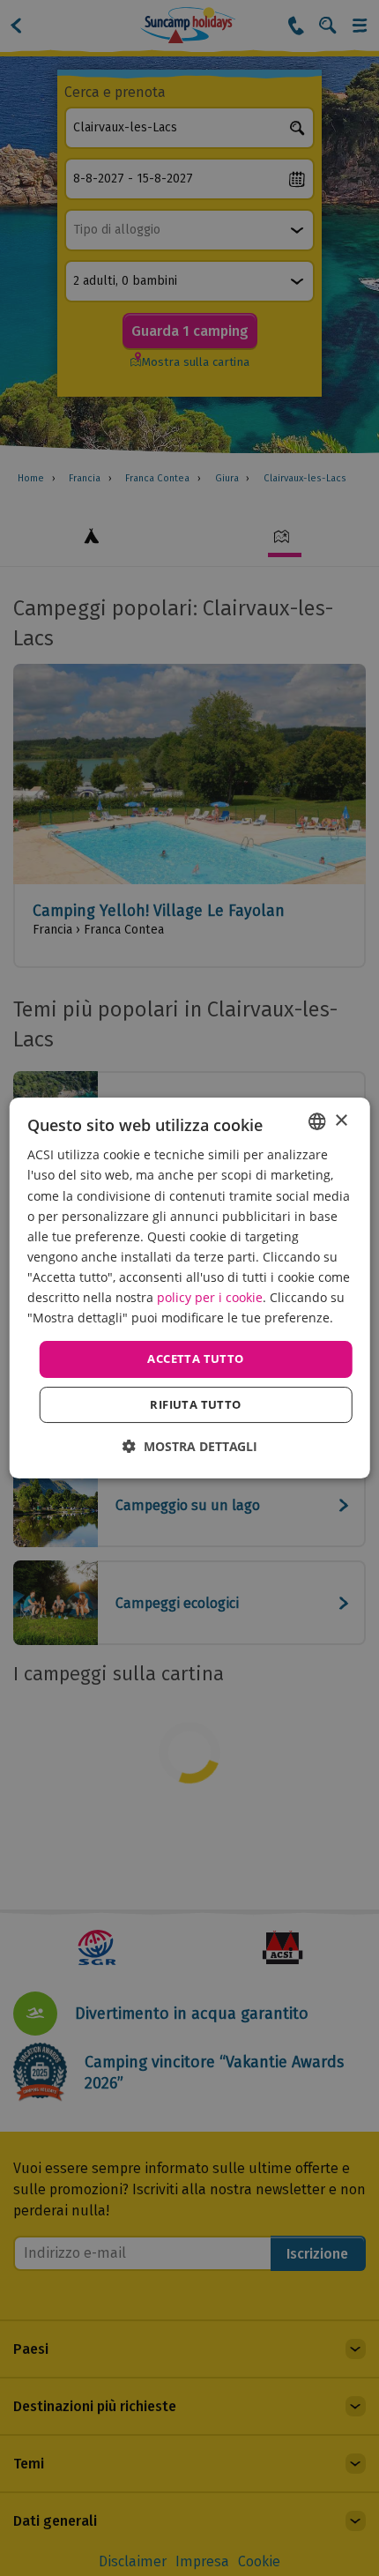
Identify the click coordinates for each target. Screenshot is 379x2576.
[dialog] (190, 1288)
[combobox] (316, 1121)
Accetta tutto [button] (195, 1359)
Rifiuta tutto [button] (195, 1404)
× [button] (341, 1121)
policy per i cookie (210, 1297)
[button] (190, 1446)
